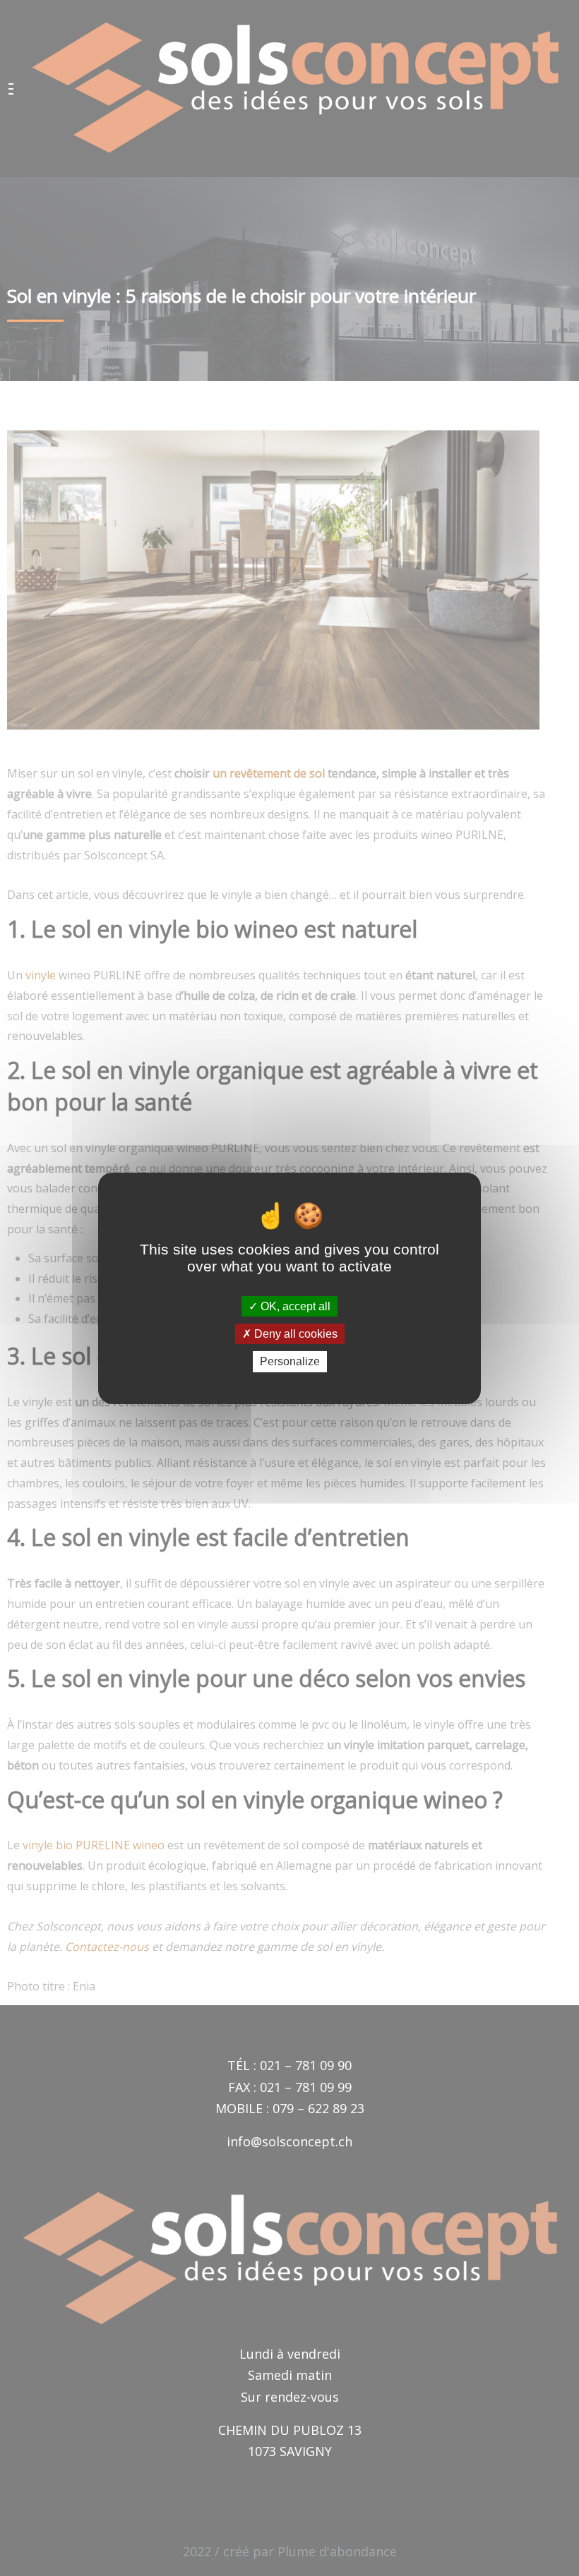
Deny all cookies (294, 1334)
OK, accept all (294, 1306)
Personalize (290, 1361)
